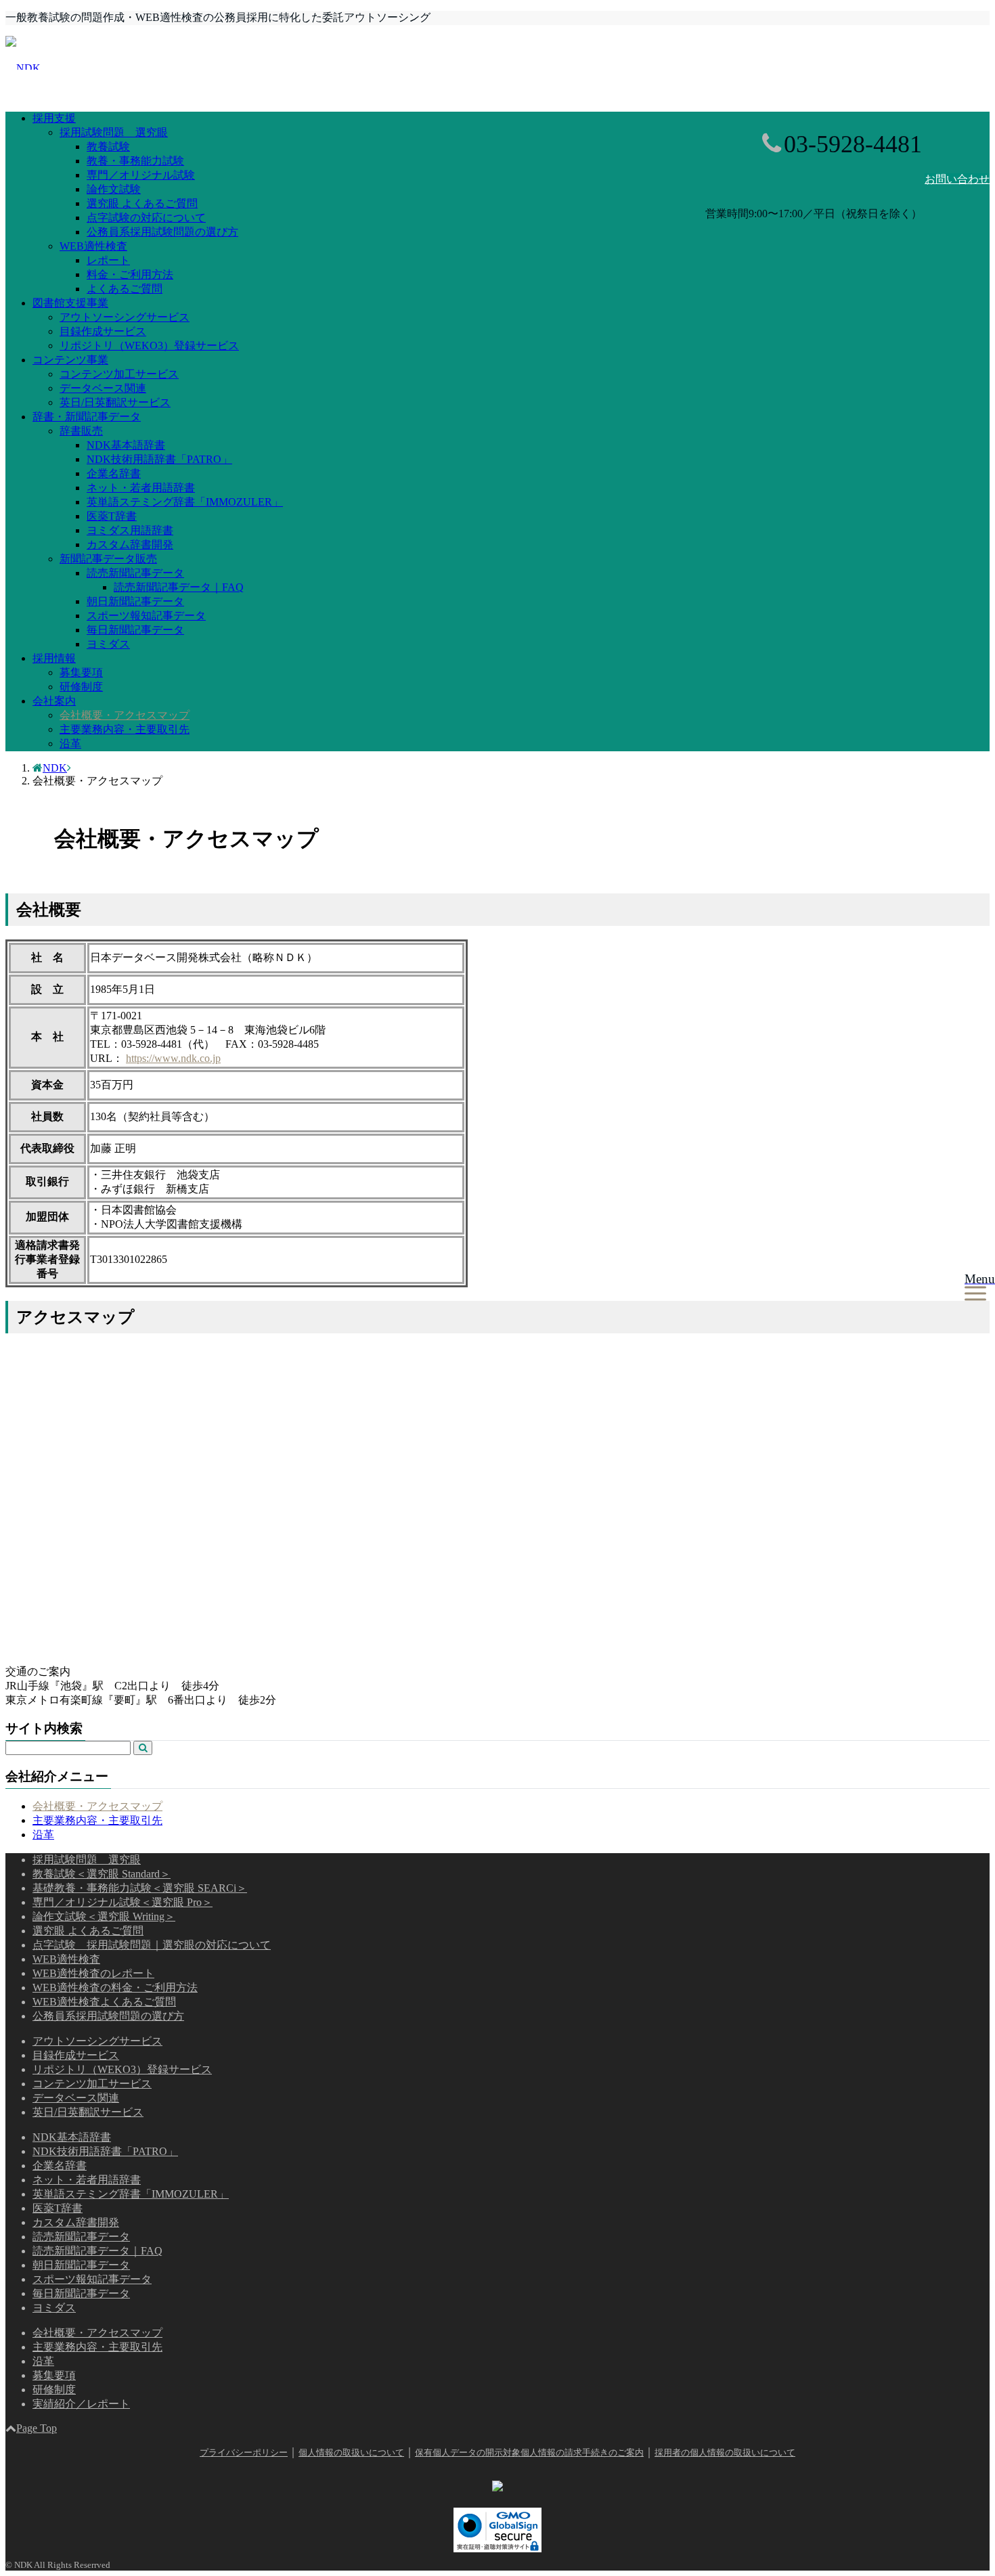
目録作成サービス (103, 331)
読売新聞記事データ (135, 573)
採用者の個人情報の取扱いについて (725, 2452)
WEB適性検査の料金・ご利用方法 (115, 1987)
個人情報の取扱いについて (351, 2452)
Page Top (37, 2428)
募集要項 (81, 672)
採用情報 (54, 658)
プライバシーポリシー (244, 2452)
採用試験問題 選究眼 (114, 132)
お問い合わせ (957, 179)
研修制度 (81, 687)
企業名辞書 (114, 473)
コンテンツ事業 (70, 360)
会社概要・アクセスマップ (125, 715)
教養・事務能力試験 (135, 161)
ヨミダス (108, 644)
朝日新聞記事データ (135, 601)
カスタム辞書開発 (130, 545)
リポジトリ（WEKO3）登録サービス (149, 346)
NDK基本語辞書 (126, 445)
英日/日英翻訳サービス (115, 402)
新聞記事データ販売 (108, 559)
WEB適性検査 (93, 246)
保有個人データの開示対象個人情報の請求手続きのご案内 (529, 2452)
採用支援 (54, 118)
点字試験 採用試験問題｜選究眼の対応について (152, 1945)
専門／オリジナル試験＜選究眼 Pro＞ (123, 1902)
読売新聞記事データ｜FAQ (179, 587)
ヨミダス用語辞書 (130, 530)
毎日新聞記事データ (135, 630)
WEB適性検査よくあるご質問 (104, 2002)
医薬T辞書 (112, 516)
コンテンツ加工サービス (119, 374)
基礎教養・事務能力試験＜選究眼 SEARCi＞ (140, 1888)
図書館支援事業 (70, 303)
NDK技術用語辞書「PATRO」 (159, 459)
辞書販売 (81, 431)
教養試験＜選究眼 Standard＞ (102, 1874)
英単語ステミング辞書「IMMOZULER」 (185, 502)
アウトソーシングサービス (125, 317)
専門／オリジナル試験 (141, 175)
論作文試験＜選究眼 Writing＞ (104, 1916)
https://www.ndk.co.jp (173, 1058)
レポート (108, 260)
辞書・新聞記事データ (87, 417)
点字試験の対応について (146, 218)
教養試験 (108, 147)
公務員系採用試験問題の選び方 (162, 232)
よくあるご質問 (125, 289)
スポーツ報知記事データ (146, 616)
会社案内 (54, 701)
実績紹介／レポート (81, 2404)
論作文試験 (114, 189)
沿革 (70, 743)
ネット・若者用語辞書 (141, 488)
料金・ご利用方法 (130, 274)
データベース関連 (103, 388)
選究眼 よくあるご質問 (142, 203)
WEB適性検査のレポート (93, 1973)
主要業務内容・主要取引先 (125, 729)
